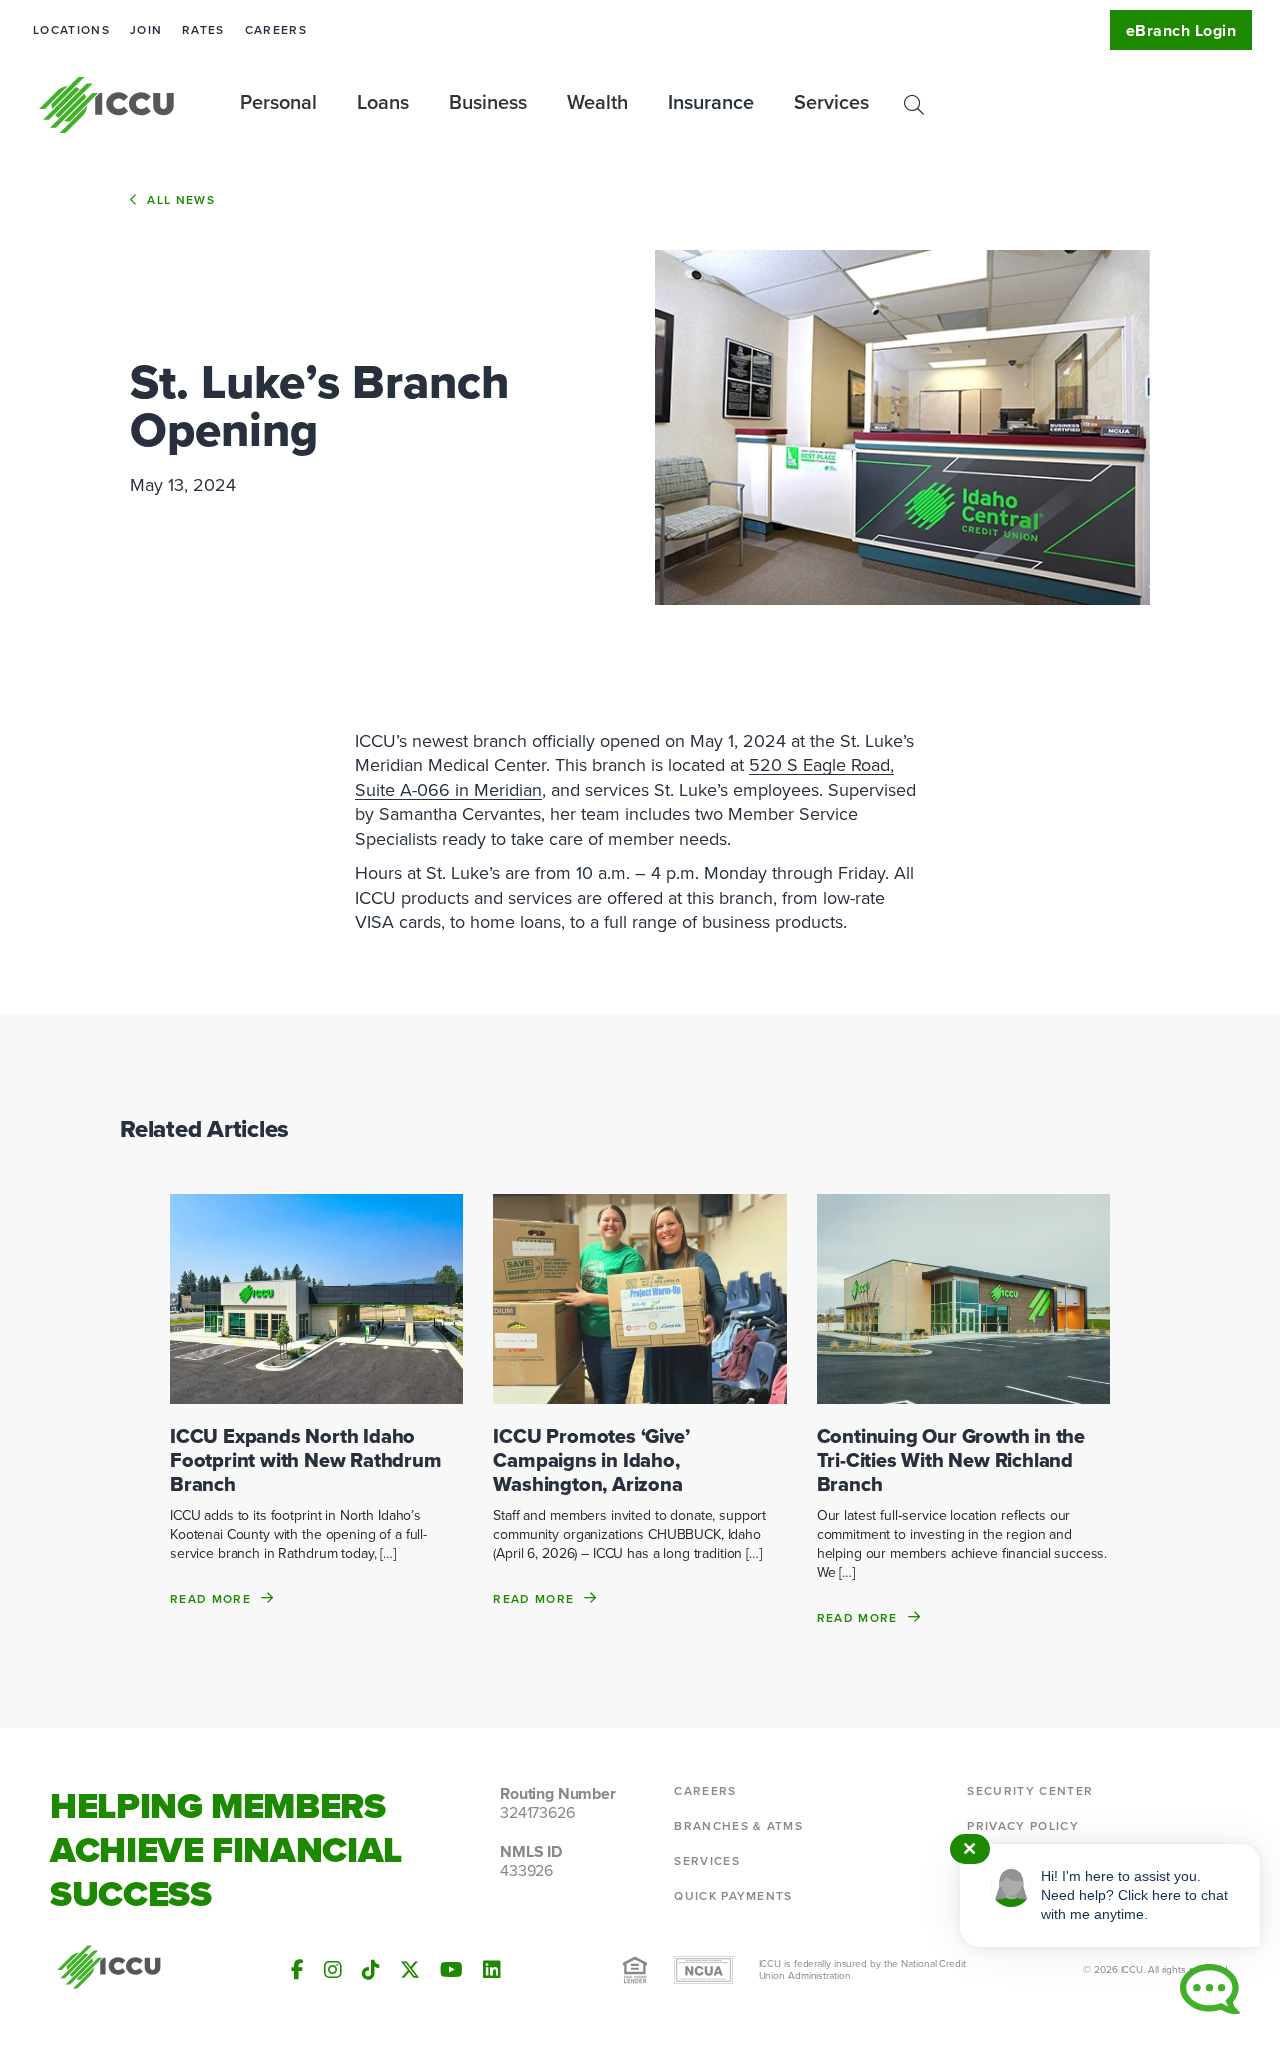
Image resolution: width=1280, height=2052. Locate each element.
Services (707, 1861)
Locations (71, 30)
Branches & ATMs (738, 1826)
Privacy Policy (1022, 1826)
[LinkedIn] (492, 1970)
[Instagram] (333, 1970)
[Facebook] (297, 1970)
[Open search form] (914, 105)
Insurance (711, 102)
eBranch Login (1181, 30)
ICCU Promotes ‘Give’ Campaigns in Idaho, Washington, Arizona (591, 1460)
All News (181, 200)
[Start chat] (1210, 1989)
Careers (276, 30)
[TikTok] (371, 1970)
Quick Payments (733, 1896)
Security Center (1030, 1791)
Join (146, 30)
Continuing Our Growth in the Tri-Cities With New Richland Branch (951, 1460)
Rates (203, 30)
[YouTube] (451, 1970)
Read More (210, 1598)
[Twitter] (410, 1970)
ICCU (107, 105)
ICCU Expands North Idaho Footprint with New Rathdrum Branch (306, 1460)
